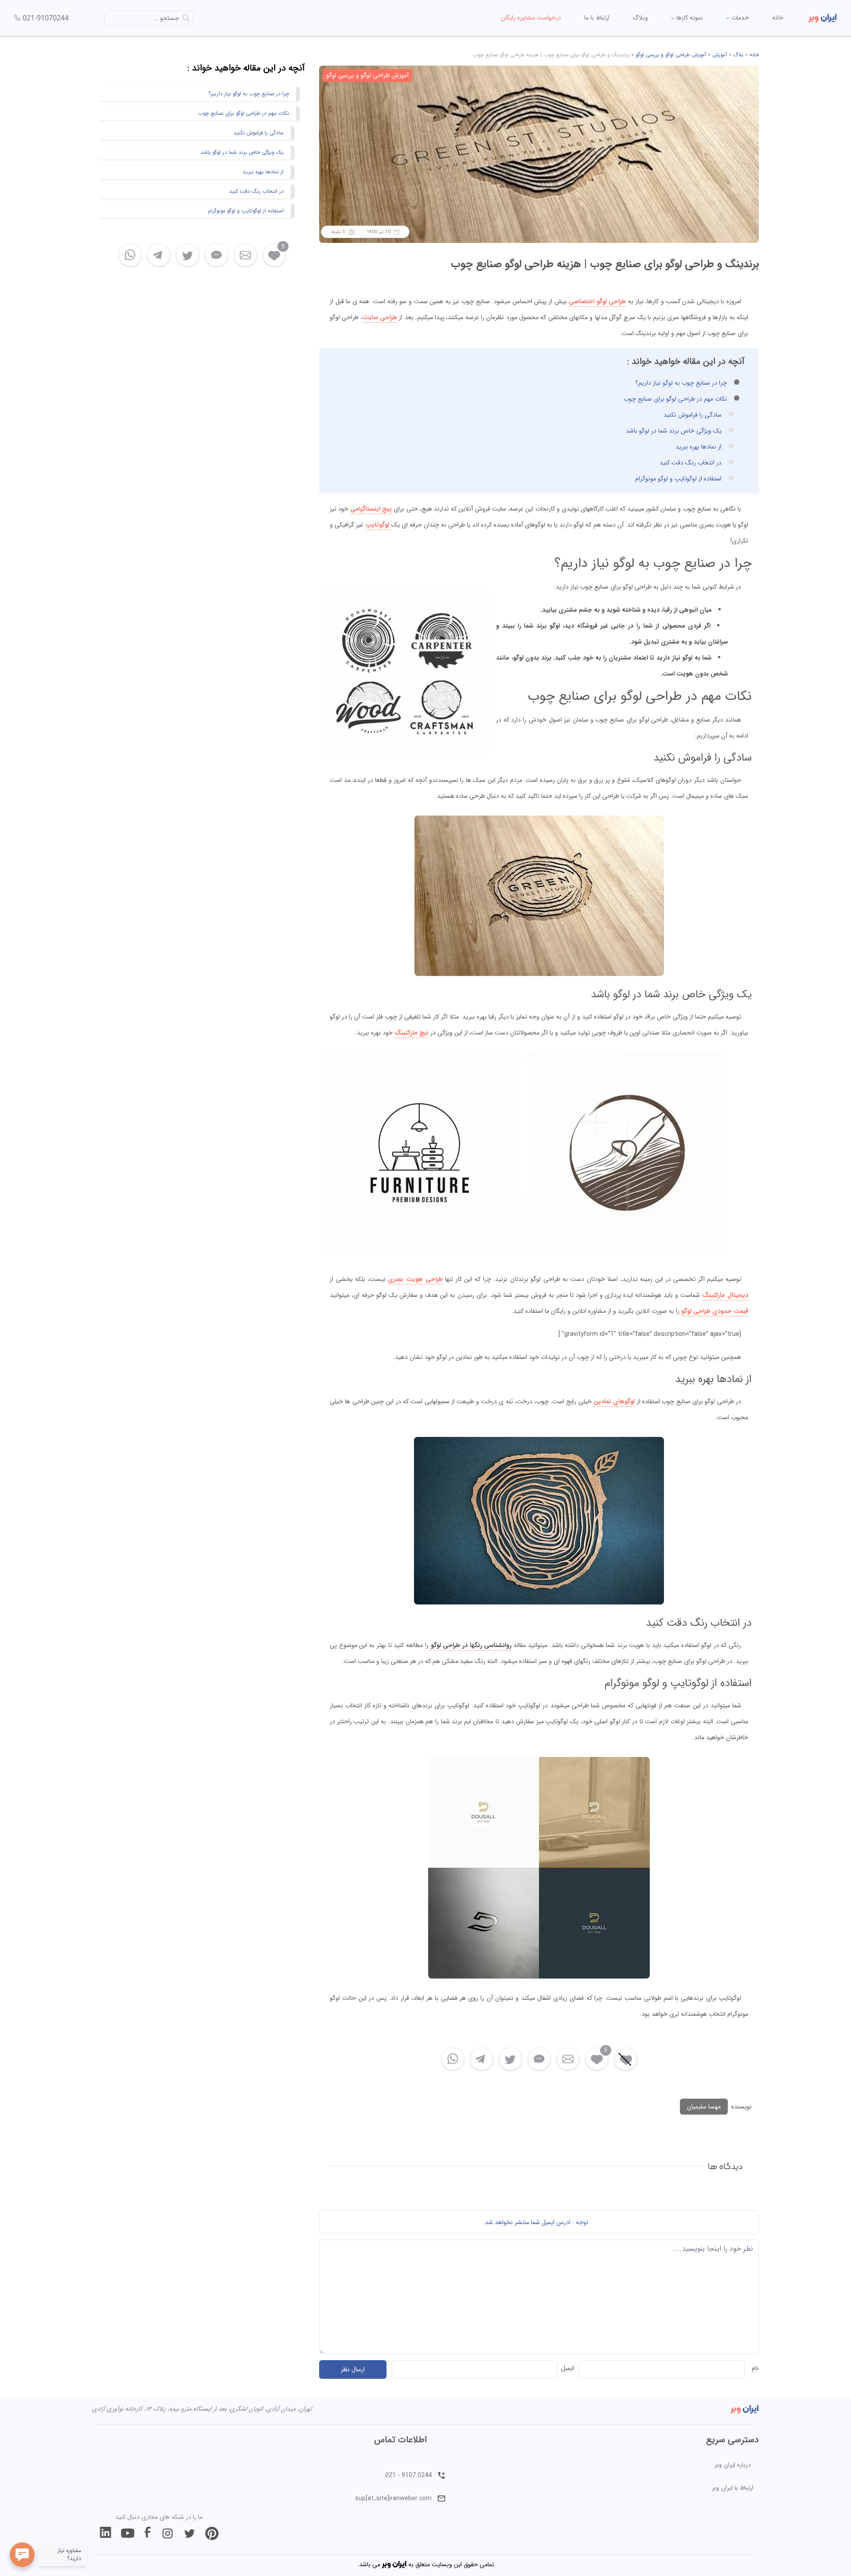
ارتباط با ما (597, 18)
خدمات (739, 18)
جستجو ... (166, 18)
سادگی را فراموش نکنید (693, 415)
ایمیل (568, 2368)
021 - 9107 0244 (408, 2475)
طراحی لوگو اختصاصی (597, 301)
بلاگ (738, 55)
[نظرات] (539, 2059)
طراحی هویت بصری (415, 1279)
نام (755, 2368)
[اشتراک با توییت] (510, 2059)
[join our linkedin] (105, 2533)
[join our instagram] (168, 2533)
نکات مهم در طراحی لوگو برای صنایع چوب (675, 399)
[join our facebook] (148, 2533)
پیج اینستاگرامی (371, 509)
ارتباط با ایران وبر (733, 2488)
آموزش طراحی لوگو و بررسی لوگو (671, 55)
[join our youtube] (128, 2533)
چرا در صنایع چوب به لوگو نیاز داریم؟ (681, 383)
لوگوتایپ (378, 525)
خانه (778, 18)
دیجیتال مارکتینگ (725, 1295)
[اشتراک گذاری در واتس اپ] (453, 2059)
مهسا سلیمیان (704, 2107)
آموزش (720, 55)
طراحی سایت (380, 317)
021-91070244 (46, 18)
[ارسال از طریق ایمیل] (568, 2059)
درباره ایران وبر (733, 2465)
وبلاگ (640, 18)
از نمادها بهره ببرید (699, 447)
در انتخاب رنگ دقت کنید (691, 463)
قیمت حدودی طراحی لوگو (715, 1311)
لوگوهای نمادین (614, 1401)
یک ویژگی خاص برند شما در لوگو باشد (674, 431)
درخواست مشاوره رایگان (531, 18)
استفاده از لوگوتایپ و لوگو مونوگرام (678, 479)
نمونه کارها (689, 18)
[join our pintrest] (212, 2533)
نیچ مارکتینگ (412, 1033)
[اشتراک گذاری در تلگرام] (482, 2059)
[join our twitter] (190, 2533)
